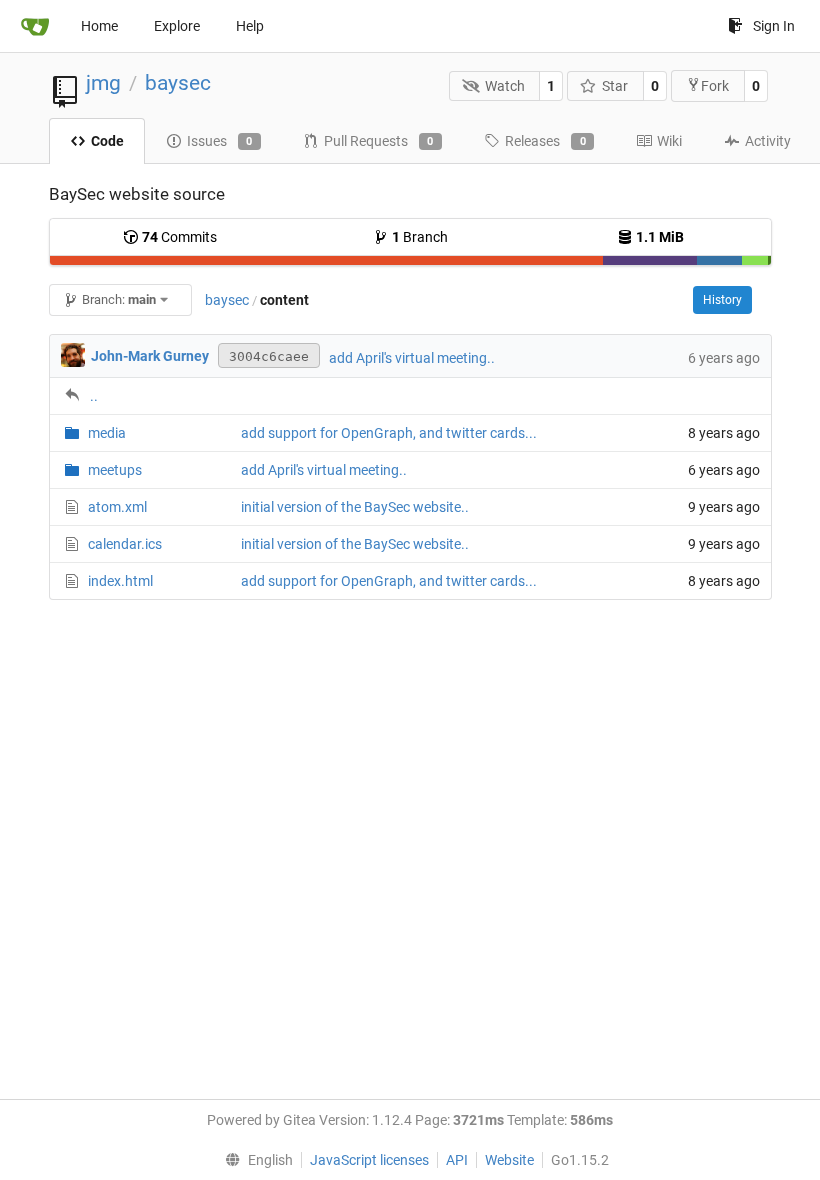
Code (107, 141)
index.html (120, 581)
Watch (505, 86)
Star (615, 86)
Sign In (774, 26)
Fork (715, 86)
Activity (768, 141)
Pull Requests (379, 141)
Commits (179, 237)
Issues (220, 141)
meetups (115, 470)
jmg (103, 83)
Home (99, 26)
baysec (178, 83)
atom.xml (117, 507)
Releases (545, 141)
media (107, 433)
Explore (177, 26)
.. (94, 396)
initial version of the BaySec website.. (355, 507)
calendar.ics (125, 544)
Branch (420, 237)
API (457, 1160)
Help (250, 26)
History (722, 300)
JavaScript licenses (369, 1160)
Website (509, 1160)
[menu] (254, 1160)
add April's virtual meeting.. (412, 358)
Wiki (669, 141)
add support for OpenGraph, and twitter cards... (389, 433)
